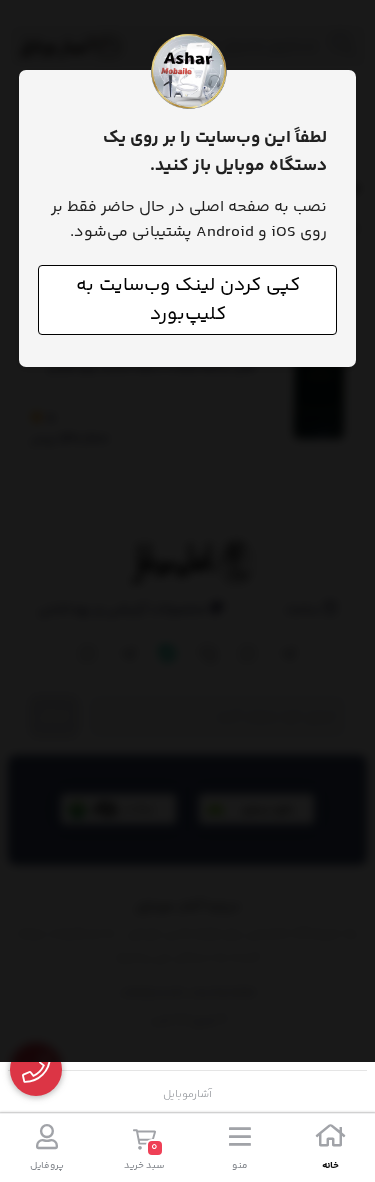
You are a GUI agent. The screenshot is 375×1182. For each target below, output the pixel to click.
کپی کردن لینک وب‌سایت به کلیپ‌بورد (188, 300)
